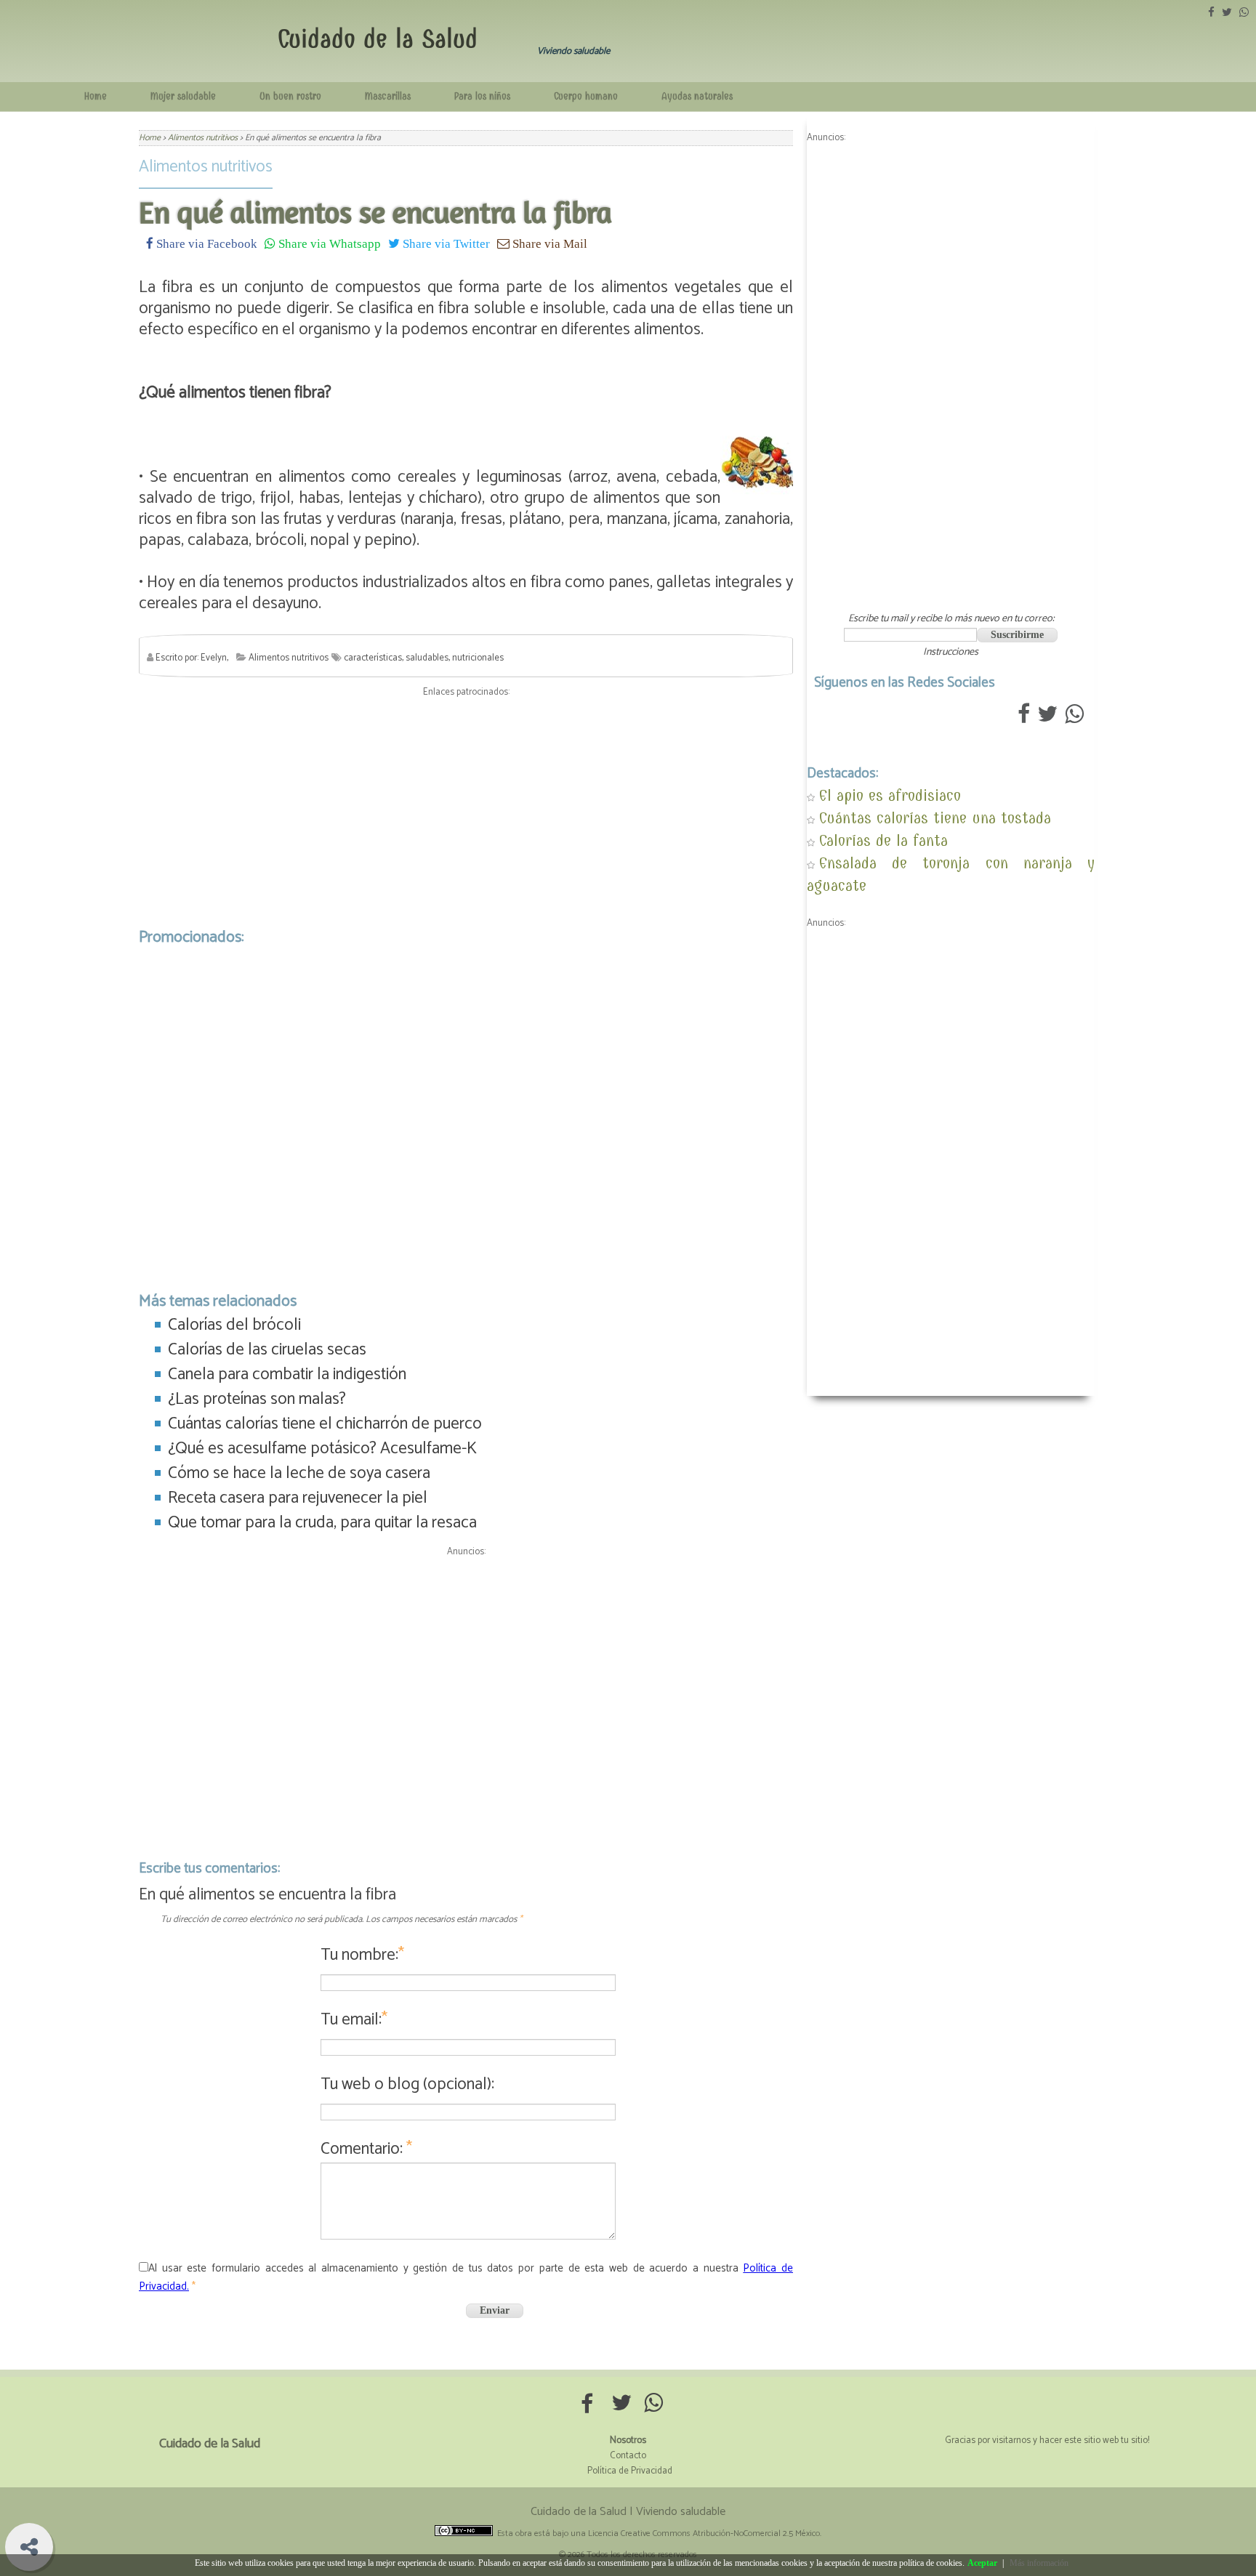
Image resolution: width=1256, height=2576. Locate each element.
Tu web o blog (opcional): (407, 2084)
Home (96, 96)
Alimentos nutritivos (206, 167)
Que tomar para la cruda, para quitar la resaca (322, 1523)
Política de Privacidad (630, 2471)
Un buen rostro (290, 96)
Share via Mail (548, 243)
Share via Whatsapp (328, 243)
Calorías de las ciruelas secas (267, 1350)
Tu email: (354, 2020)
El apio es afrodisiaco (890, 795)
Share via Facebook (205, 243)
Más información (1039, 2563)
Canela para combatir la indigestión (287, 1374)
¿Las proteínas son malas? (257, 1399)
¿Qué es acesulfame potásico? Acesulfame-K (322, 1449)
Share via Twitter (445, 243)
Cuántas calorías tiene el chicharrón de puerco (325, 1424)
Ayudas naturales (697, 96)
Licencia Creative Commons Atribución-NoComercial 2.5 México (704, 2533)
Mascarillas (388, 96)
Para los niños (482, 96)
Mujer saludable (183, 96)
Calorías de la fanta (883, 840)
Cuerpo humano (586, 96)
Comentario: (366, 2149)
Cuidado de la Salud (378, 39)
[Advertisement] (466, 809)
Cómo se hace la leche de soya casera (299, 1473)
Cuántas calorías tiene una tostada (935, 818)
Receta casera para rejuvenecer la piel (298, 1498)
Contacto (628, 2456)
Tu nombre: (362, 1955)
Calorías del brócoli (234, 1325)
